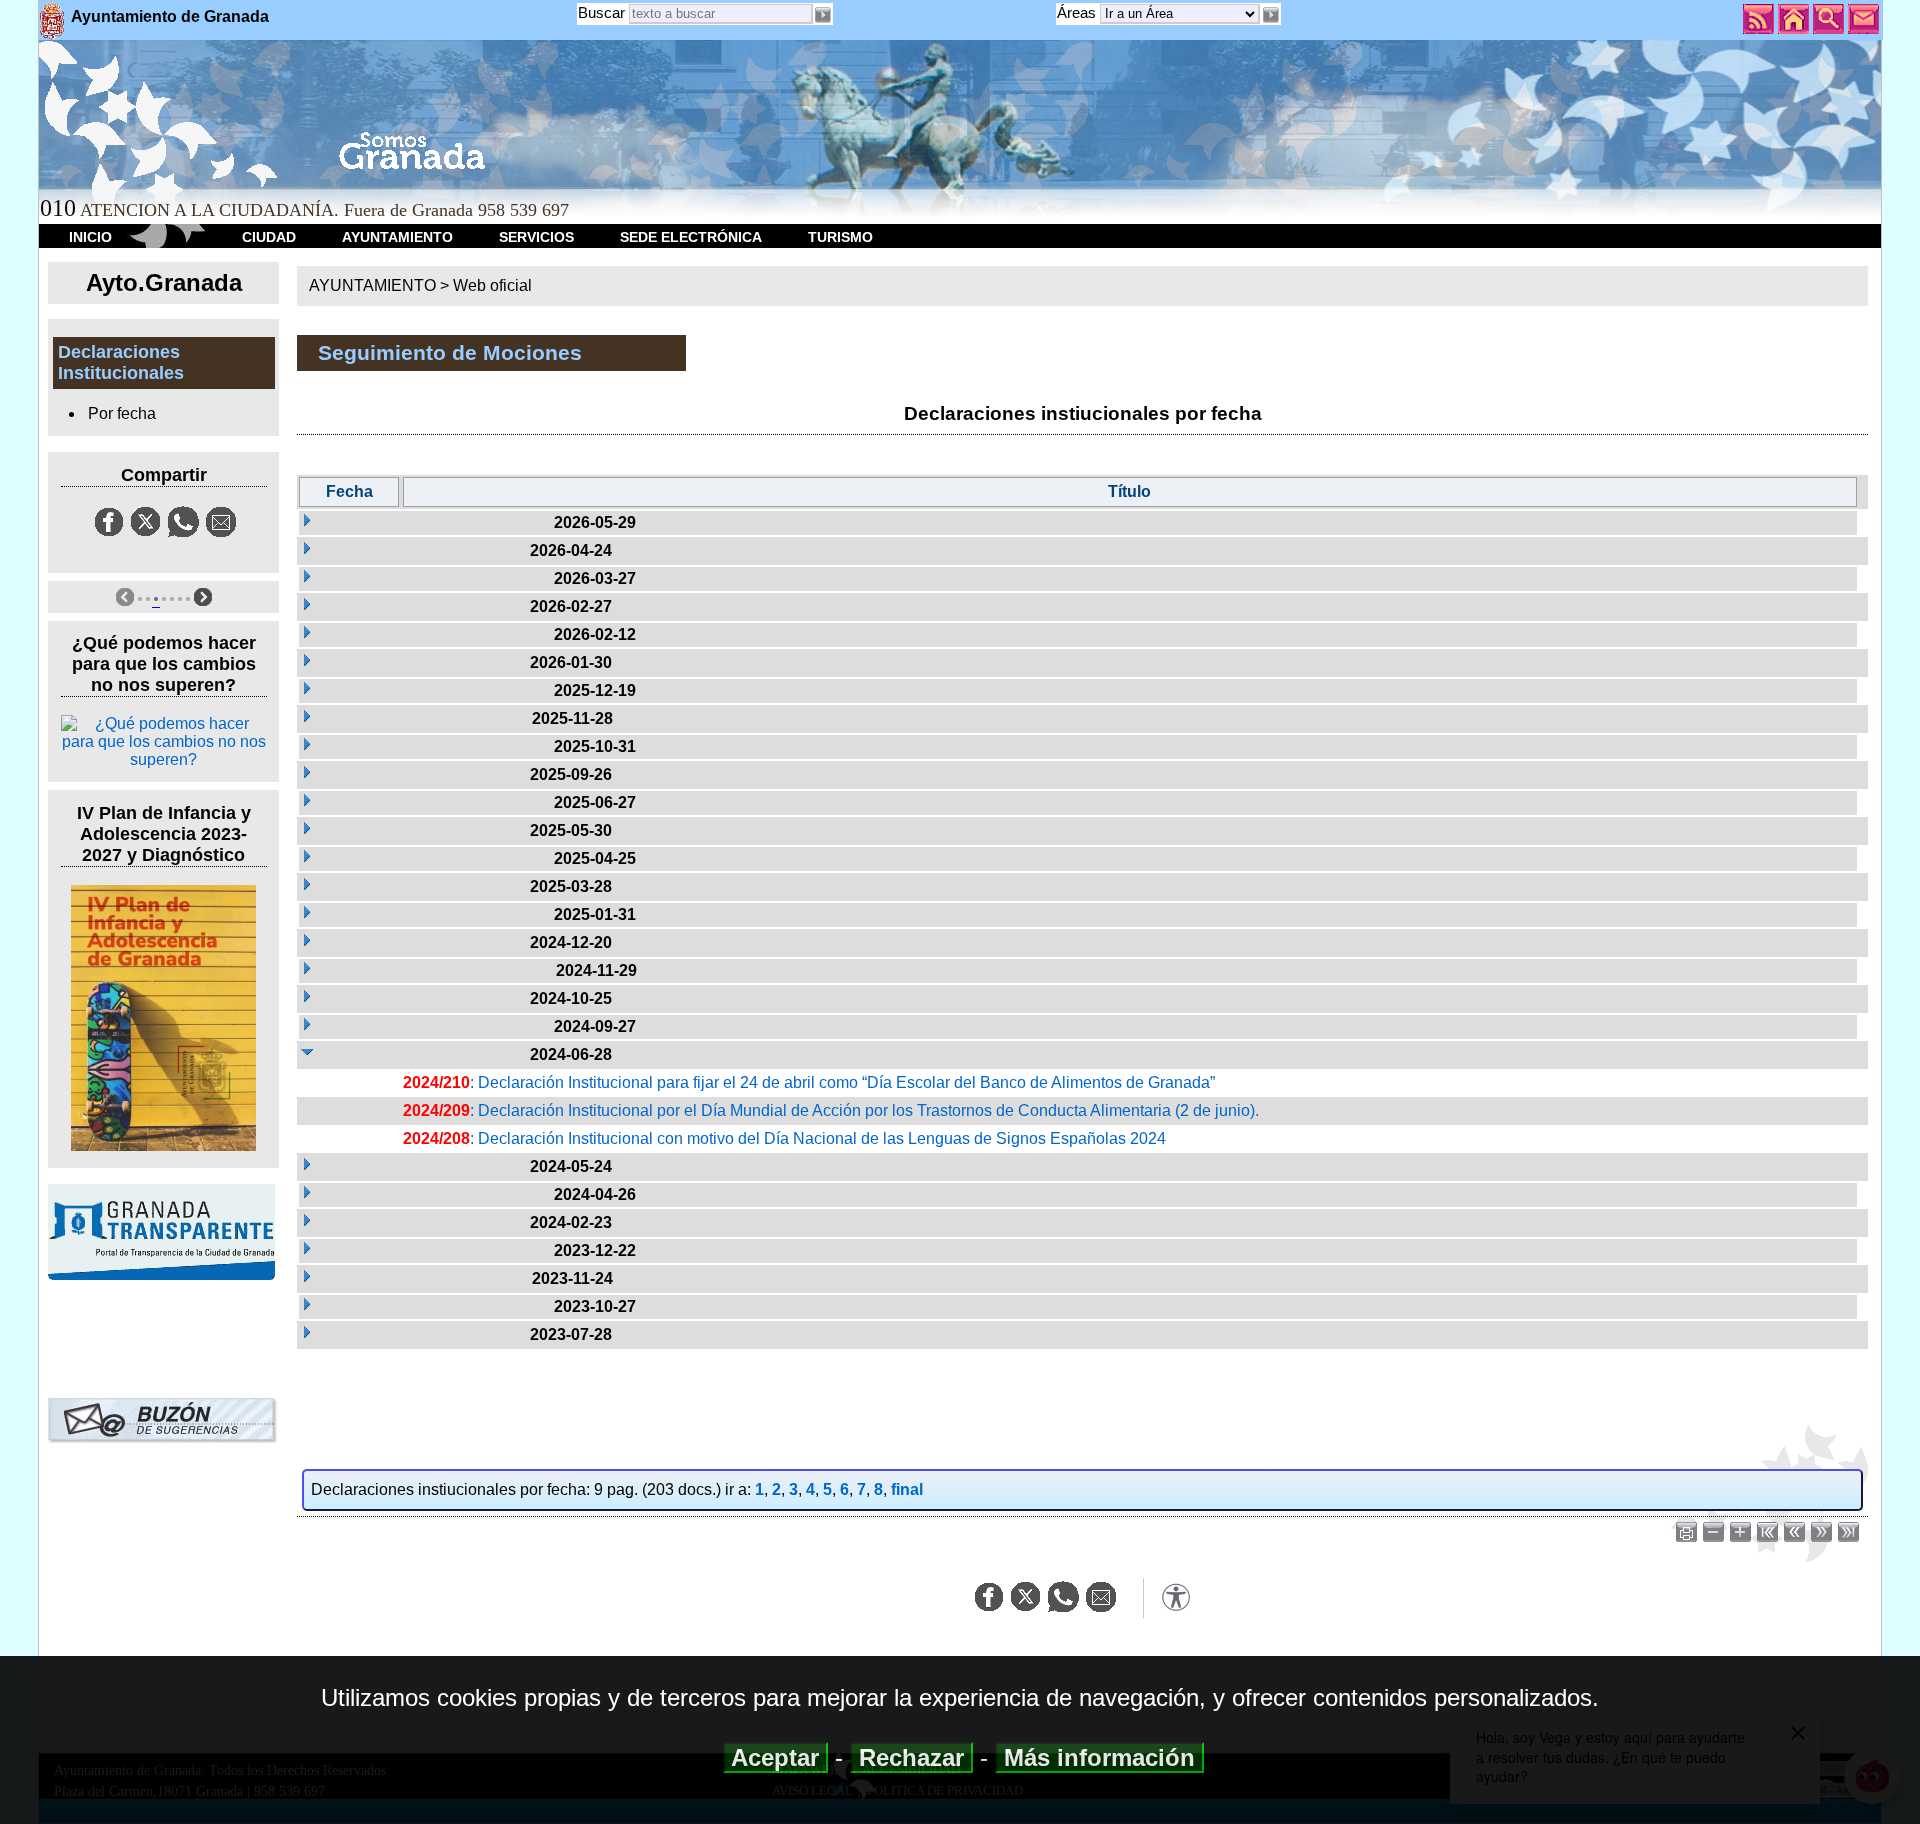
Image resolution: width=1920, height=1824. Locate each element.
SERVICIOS (536, 237)
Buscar (601, 12)
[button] (1270, 15)
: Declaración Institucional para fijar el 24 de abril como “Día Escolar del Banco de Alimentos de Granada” (809, 1082)
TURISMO (840, 237)
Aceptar (775, 1757)
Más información (1099, 1757)
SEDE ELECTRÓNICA (691, 237)
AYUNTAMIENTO (397, 237)
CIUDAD (269, 237)
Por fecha (122, 413)
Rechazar (911, 1757)
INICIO (90, 237)
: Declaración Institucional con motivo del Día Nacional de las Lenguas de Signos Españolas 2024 (784, 1138)
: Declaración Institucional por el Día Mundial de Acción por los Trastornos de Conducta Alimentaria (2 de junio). (831, 1110)
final (907, 1489)
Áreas (1078, 12)
